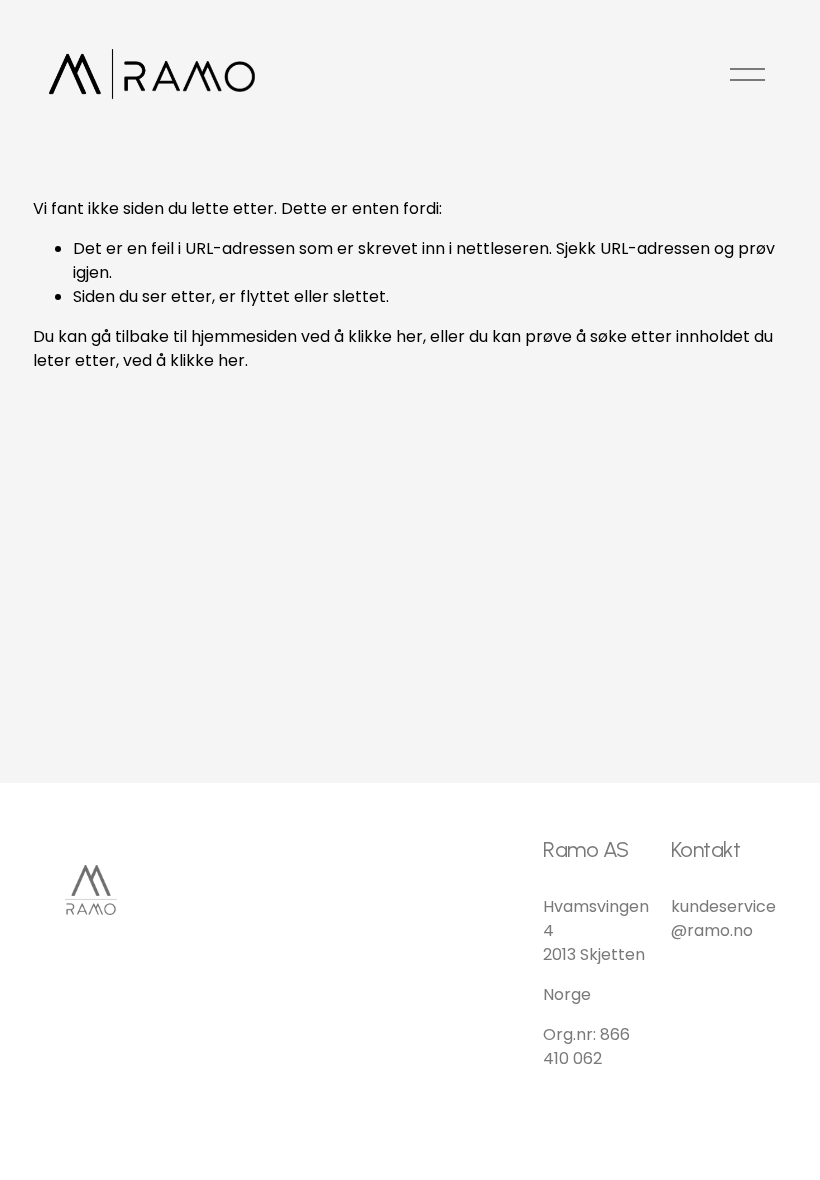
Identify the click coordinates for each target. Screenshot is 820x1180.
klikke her (385, 336)
